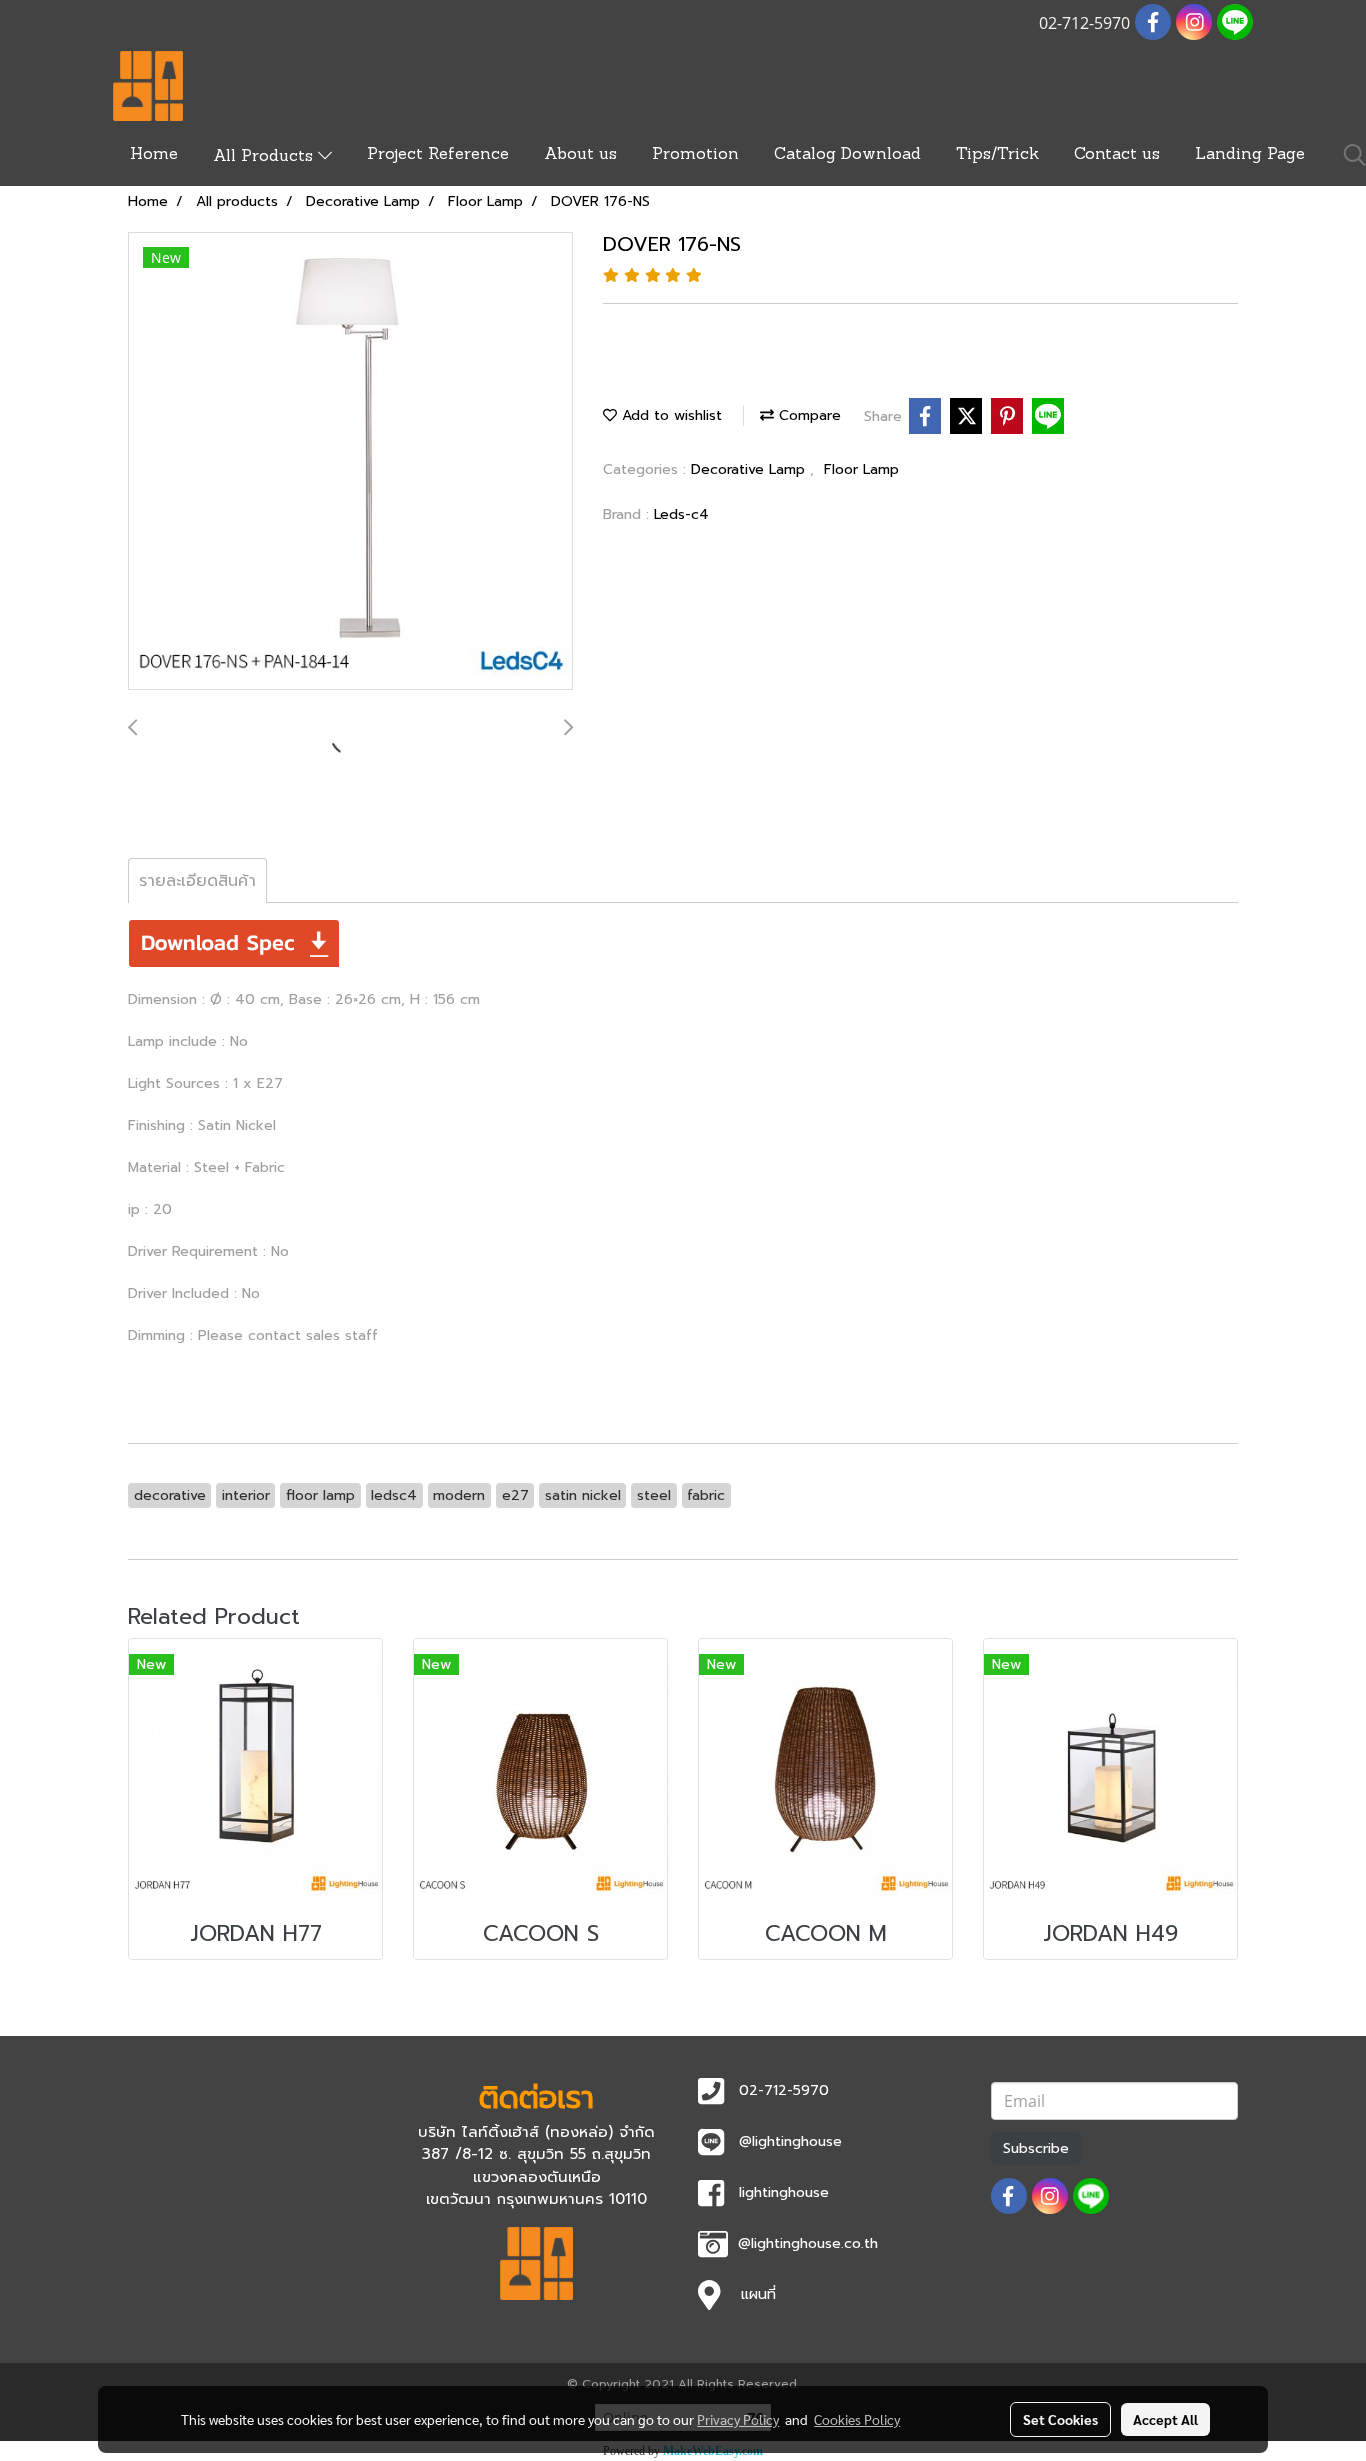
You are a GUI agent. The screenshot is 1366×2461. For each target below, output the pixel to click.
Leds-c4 (681, 514)
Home (154, 155)
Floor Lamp (861, 469)
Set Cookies (1060, 2419)
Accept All (1165, 2419)
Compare (807, 415)
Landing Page (1250, 155)
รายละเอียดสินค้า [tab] (197, 881)
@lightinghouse (790, 2141)
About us (580, 155)
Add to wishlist (669, 415)
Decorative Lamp (750, 469)
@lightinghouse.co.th (808, 2243)
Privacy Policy (738, 2419)
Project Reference (438, 155)
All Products (265, 157)
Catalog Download (847, 155)
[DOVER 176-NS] (350, 462)
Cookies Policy (857, 2419)
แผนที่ (758, 2294)
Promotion (695, 155)
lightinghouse (784, 2192)
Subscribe (1036, 2148)
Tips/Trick (997, 155)
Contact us (1117, 155)
